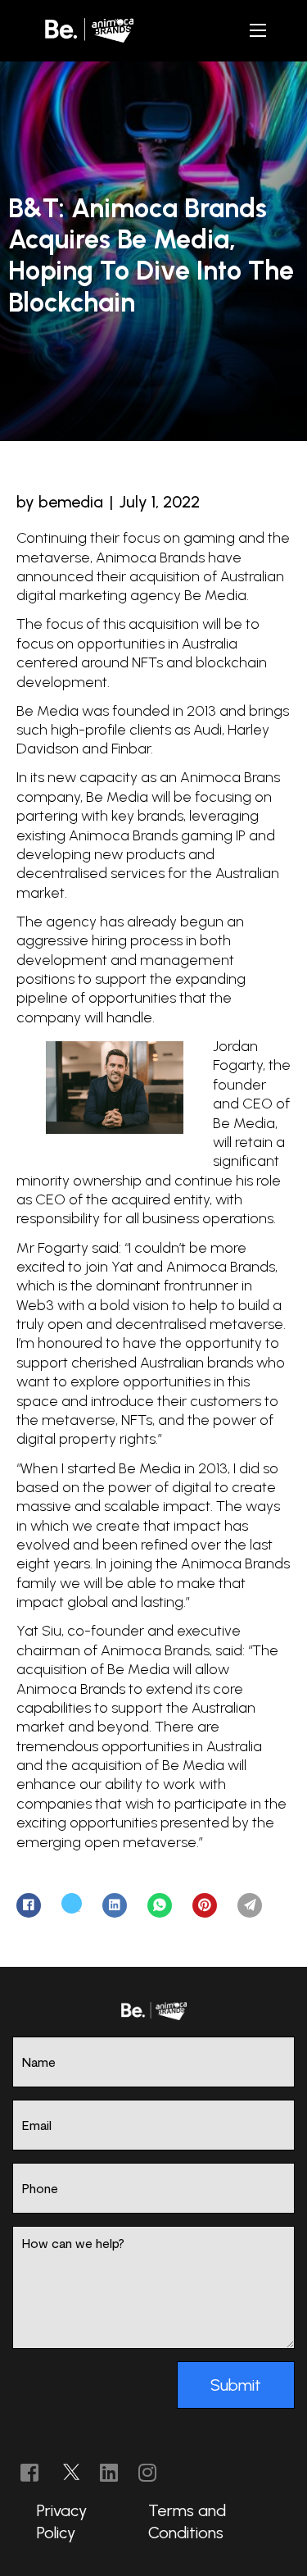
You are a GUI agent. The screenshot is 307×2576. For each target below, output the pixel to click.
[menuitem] (80, 2521)
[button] (258, 30)
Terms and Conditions (187, 2521)
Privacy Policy (62, 2521)
